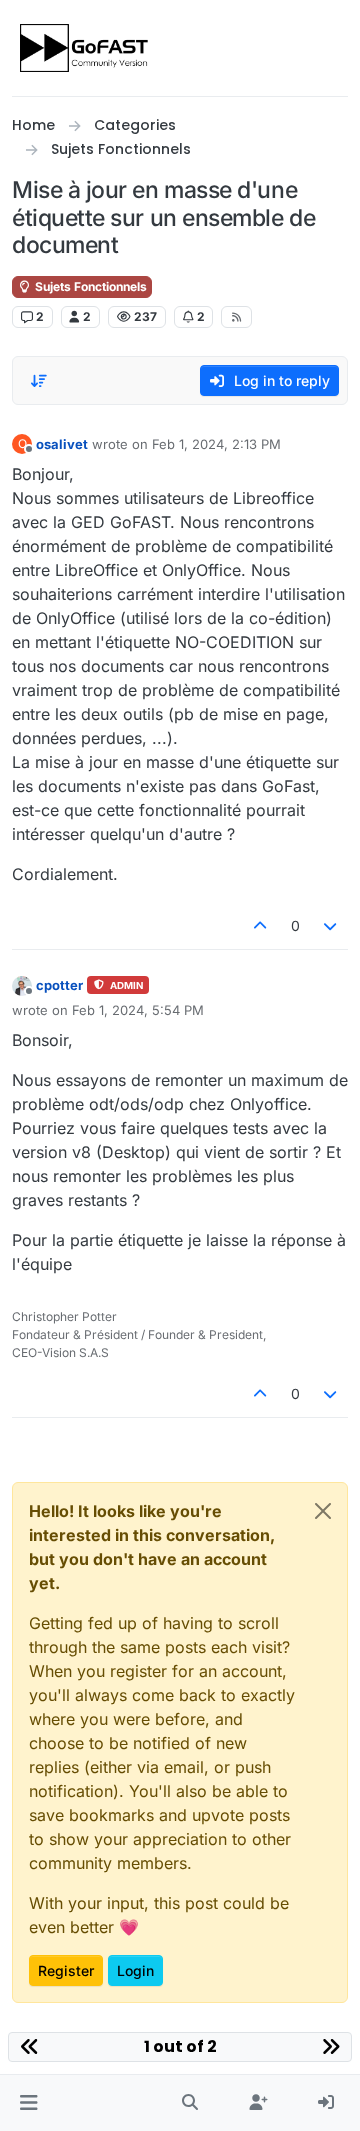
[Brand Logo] (85, 48)
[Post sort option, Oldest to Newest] (39, 381)
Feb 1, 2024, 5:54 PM (138, 1010)
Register (66, 1970)
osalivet (62, 444)
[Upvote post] (260, 925)
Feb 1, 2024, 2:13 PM (216, 444)
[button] (28, 2103)
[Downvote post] (331, 925)
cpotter (59, 985)
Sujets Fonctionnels (89, 286)
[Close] (323, 1511)
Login (135, 1970)
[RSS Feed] (236, 317)
